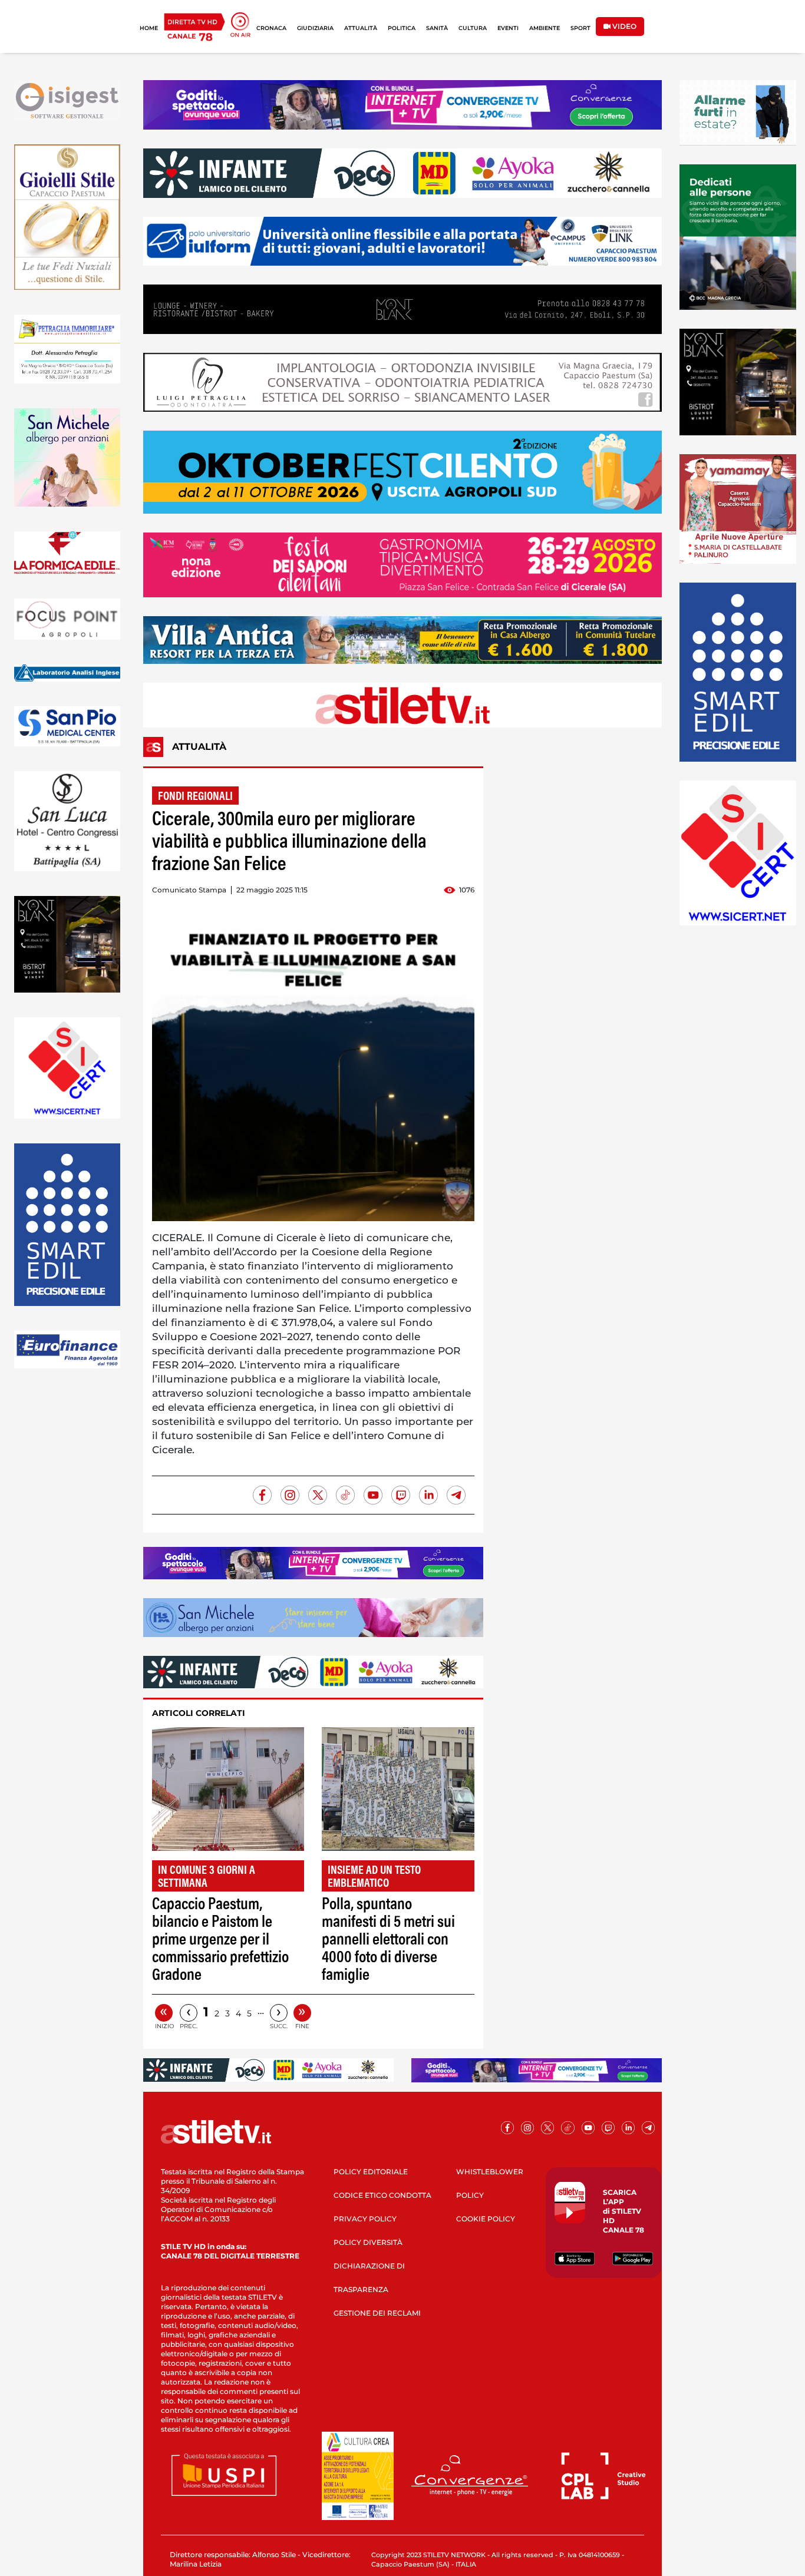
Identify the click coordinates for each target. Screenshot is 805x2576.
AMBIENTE (545, 28)
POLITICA (402, 28)
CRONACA (271, 28)
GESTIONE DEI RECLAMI (377, 2313)
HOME (149, 28)
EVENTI (508, 28)
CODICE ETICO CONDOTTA (382, 2195)
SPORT (580, 28)
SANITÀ (437, 28)
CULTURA (473, 28)
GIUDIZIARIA (315, 28)
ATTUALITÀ (361, 28)
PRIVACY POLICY (365, 2219)
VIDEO (623, 26)
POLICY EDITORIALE (371, 2172)
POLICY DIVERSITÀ (368, 2242)
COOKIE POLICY (486, 2219)
